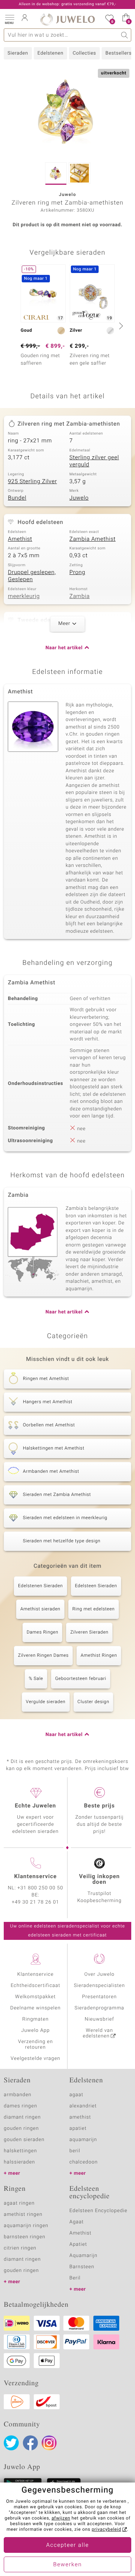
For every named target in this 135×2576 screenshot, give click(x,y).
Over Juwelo (100, 1974)
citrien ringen (20, 2248)
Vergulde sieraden (46, 1702)
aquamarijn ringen (26, 2226)
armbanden (18, 2095)
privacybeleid (106, 2530)
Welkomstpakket (35, 1997)
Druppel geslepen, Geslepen (32, 576)
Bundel (17, 498)
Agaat (76, 2222)
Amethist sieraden (40, 1609)
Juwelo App (35, 2031)
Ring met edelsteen (94, 1609)
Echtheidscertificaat (35, 1986)
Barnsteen (82, 2267)
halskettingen (20, 2151)
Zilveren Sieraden (89, 1632)
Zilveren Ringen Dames (43, 1656)
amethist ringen (23, 2215)
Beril (75, 2278)
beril (75, 2151)
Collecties (84, 53)
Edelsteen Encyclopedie (98, 2211)
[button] (9, 19)
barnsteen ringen (25, 2237)
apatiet (78, 2129)
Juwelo (79, 498)
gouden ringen (21, 2129)
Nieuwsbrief (99, 2019)
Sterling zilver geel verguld (94, 461)
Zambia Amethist (92, 539)
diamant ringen (22, 2117)
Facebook (30, 2443)
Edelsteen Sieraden (96, 1586)
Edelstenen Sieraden (40, 1586)
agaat (76, 2095)
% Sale (36, 1679)
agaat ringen (19, 2203)
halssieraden (19, 2162)
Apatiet (78, 2244)
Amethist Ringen (99, 1656)
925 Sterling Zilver (32, 482)
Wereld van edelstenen (98, 2033)
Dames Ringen (43, 1632)
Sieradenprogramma (99, 2008)
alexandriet (83, 2106)
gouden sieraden (24, 2140)
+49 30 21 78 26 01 (36, 1902)
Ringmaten (35, 2019)
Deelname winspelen (35, 2008)
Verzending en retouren (35, 2045)
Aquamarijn (83, 2256)
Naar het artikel (64, 648)
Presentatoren (99, 1997)
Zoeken (125, 35)
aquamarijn (83, 2140)
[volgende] (120, 326)
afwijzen (61, 2518)
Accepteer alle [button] (67, 2545)
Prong (77, 573)
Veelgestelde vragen (35, 2059)
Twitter (11, 2443)
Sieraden (18, 53)
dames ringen (20, 2106)
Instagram (49, 2443)
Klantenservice (35, 1974)
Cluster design (94, 1702)
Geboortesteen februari (81, 1679)
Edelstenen (50, 53)
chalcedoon (84, 2162)
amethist (80, 2117)
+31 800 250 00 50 (40, 1888)
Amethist (20, 539)
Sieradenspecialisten (99, 1986)
